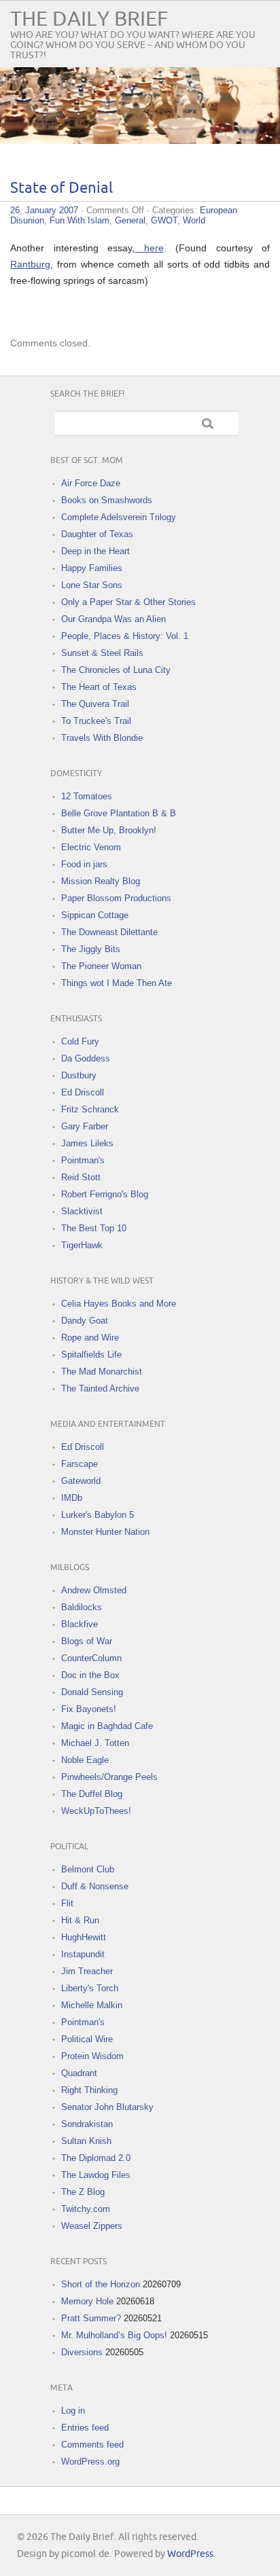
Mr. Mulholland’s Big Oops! (114, 2335)
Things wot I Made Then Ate (117, 983)
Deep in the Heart (95, 551)
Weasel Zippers (92, 2226)
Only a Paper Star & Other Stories (128, 602)
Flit (67, 1903)
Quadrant (79, 2073)
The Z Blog (83, 2192)
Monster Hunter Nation (105, 1532)
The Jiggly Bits (91, 949)
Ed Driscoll (83, 1092)
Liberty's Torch (90, 1988)
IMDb (72, 1498)
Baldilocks (82, 1607)
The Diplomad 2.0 (96, 2158)
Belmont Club (88, 1869)
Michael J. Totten (95, 1743)
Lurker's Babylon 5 (98, 1515)
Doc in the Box (90, 1675)
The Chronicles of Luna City (116, 670)
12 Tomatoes (87, 796)
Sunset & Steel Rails (102, 653)
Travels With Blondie (102, 738)
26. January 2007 (44, 210)
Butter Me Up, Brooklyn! (109, 830)
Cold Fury (80, 1041)
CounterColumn (91, 1658)
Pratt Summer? (91, 2318)
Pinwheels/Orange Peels (109, 1777)
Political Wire (87, 2039)
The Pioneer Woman (101, 966)
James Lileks (87, 1143)
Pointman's (83, 1160)
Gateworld (81, 1481)
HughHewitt (84, 1937)
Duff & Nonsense (95, 1886)
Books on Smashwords (107, 500)
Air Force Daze (91, 483)
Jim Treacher (87, 1971)
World (194, 220)
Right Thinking (89, 2090)
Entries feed (85, 2428)
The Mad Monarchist (102, 1372)
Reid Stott (81, 1177)
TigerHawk (82, 1245)
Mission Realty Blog (101, 881)
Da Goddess (86, 1058)
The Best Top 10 (94, 1228)
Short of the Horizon (101, 2284)
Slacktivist (82, 1211)
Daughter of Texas (97, 534)
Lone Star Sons (92, 585)
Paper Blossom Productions (116, 898)
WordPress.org (90, 2462)
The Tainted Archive (100, 1389)
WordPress (190, 2554)
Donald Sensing (92, 1692)
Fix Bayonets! (89, 1709)
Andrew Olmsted (94, 1590)
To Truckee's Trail (96, 721)
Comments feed (92, 2445)
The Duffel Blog (92, 1794)
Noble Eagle (85, 1760)
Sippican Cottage (95, 915)
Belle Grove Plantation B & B (119, 813)
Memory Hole (87, 2301)
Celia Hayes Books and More (119, 1304)
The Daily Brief (89, 19)
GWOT (164, 220)
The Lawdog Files (96, 2175)
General (130, 220)
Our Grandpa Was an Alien (113, 619)
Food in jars (84, 864)
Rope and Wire (90, 1338)
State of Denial (62, 188)
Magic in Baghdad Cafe (107, 1726)
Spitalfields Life (91, 1355)
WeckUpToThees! (96, 1811)
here (149, 248)
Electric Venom (91, 847)
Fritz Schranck (90, 1109)
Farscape (80, 1464)
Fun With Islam (80, 220)
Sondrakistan (87, 2124)
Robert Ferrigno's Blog (105, 1194)
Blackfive (80, 1624)
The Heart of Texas (99, 687)
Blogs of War (87, 1641)
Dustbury (79, 1075)
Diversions (82, 2352)
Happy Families (92, 568)
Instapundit (83, 1954)
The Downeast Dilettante (109, 932)
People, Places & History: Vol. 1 (125, 636)
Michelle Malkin (92, 2005)
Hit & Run (80, 1920)
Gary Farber (85, 1126)
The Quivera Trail (95, 704)
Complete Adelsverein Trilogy (119, 517)
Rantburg (30, 264)
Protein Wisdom (92, 2056)
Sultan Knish (86, 2141)
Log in (73, 2411)
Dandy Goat (85, 1321)
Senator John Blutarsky (107, 2107)
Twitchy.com (86, 2209)
